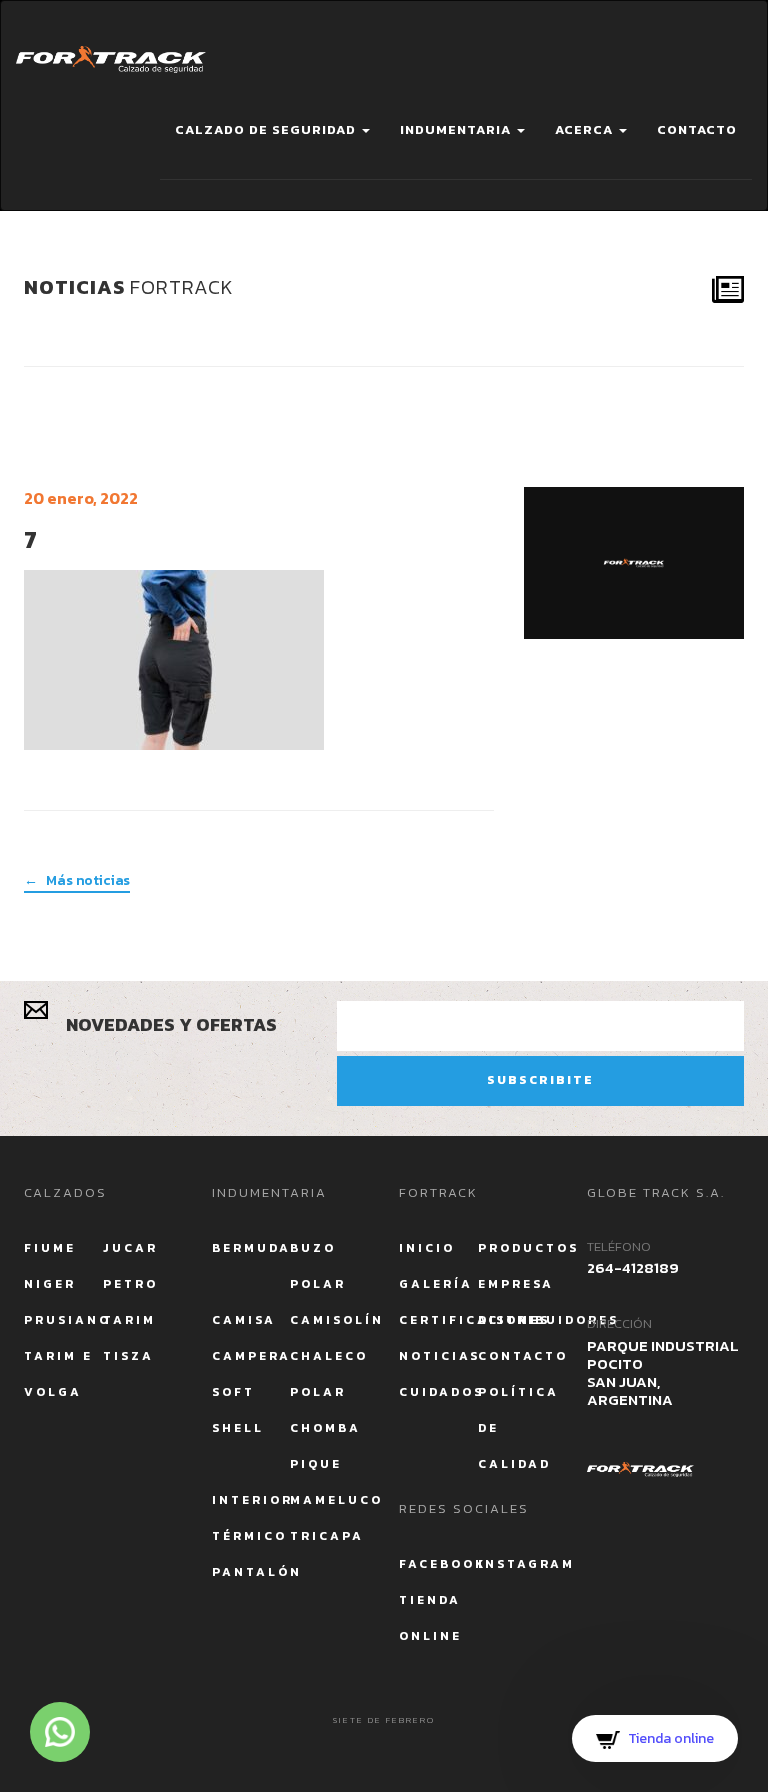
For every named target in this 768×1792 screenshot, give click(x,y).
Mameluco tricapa (329, 1518)
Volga (53, 1392)
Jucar (130, 1248)
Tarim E (58, 1356)
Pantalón (251, 1572)
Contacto (697, 129)
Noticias (438, 1356)
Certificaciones (438, 1320)
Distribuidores (517, 1320)
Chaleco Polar (329, 1374)
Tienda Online (430, 1618)
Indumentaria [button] (457, 129)
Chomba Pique (325, 1446)
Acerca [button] (586, 129)
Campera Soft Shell (251, 1392)
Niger (50, 1284)
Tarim (129, 1320)
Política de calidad (517, 1428)
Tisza (128, 1356)
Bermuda (251, 1248)
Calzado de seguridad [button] (267, 129)
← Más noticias (77, 881)
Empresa (516, 1284)
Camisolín (329, 1320)
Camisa (244, 1320)
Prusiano (63, 1320)
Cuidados (438, 1392)
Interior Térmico (251, 1518)
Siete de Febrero (384, 1720)
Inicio (427, 1248)
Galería (436, 1284)
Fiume (50, 1248)
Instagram (517, 1564)
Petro (130, 1284)
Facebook (438, 1564)
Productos (517, 1248)
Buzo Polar (318, 1266)
